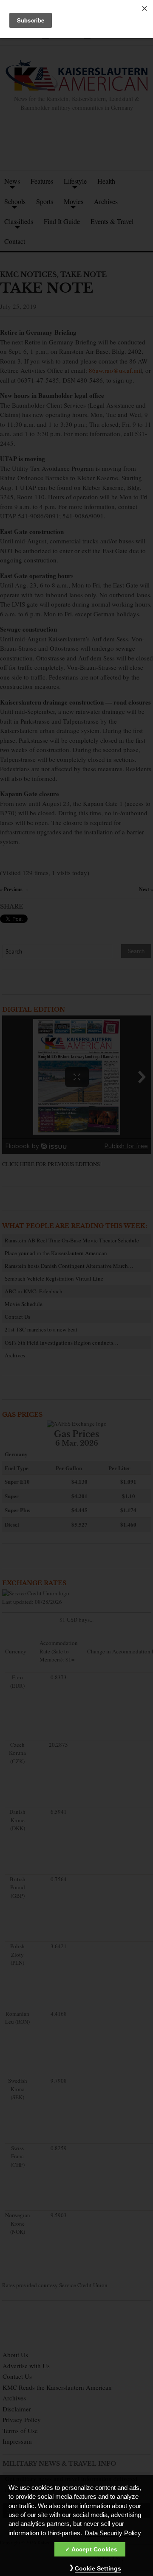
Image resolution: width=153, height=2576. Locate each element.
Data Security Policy (113, 2533)
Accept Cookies (94, 2549)
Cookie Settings (98, 2568)
